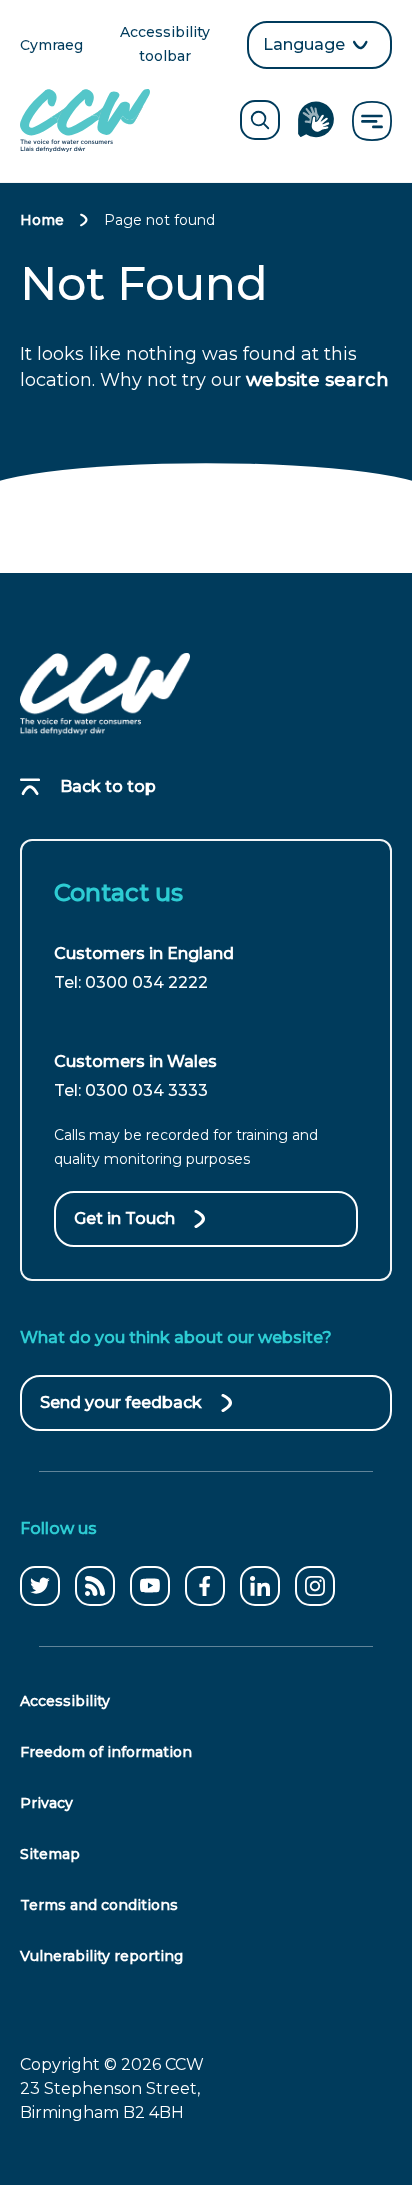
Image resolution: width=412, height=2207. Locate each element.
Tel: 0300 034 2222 (131, 982)
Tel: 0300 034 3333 (131, 1090)
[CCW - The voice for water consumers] (85, 120)
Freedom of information (106, 1752)
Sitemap (50, 1854)
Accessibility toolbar (176, 45)
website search (317, 380)
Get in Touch (124, 1218)
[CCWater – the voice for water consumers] (105, 694)
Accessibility (65, 1701)
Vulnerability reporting (101, 1956)
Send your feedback (121, 1412)
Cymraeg (51, 46)
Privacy (46, 1803)
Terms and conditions (99, 1905)
